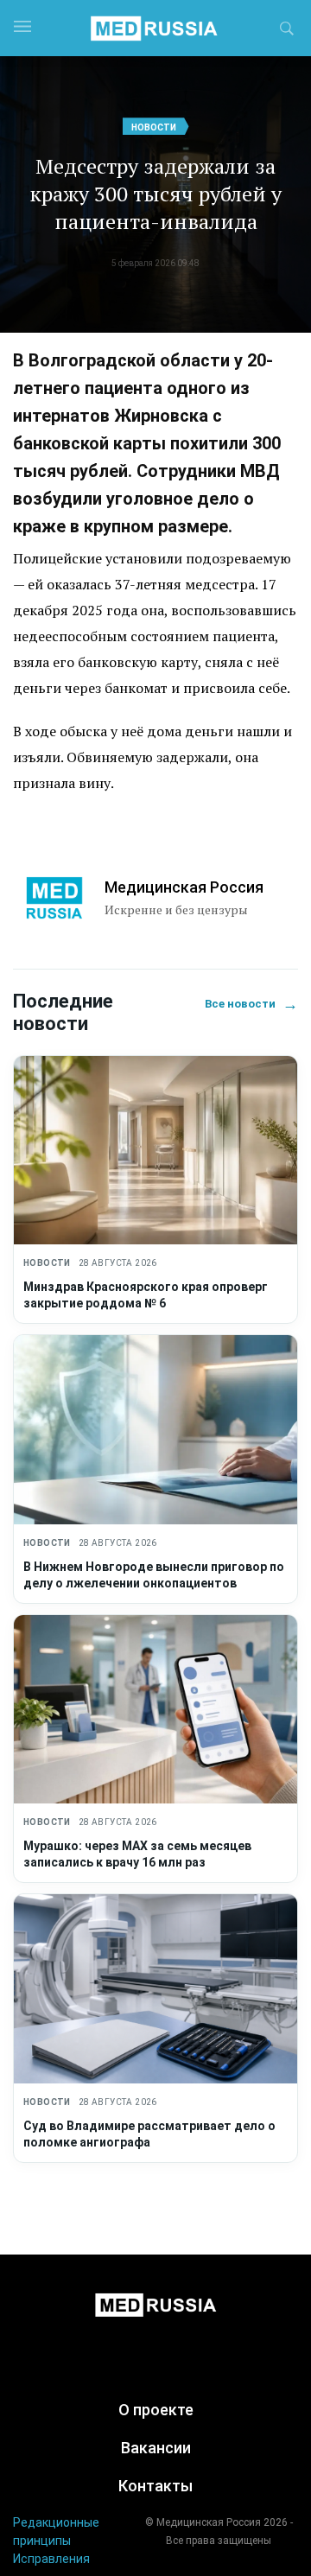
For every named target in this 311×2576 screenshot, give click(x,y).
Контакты (155, 2486)
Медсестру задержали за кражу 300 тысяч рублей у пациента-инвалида (155, 194)
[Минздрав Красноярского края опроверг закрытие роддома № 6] (155, 1151)
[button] (287, 31)
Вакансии (156, 2448)
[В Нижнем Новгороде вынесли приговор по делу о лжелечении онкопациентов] (155, 1430)
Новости (154, 127)
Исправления (51, 2559)
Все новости (251, 1004)
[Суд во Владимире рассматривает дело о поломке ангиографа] (155, 1989)
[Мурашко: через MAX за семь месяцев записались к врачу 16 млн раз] (155, 1710)
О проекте (156, 2410)
